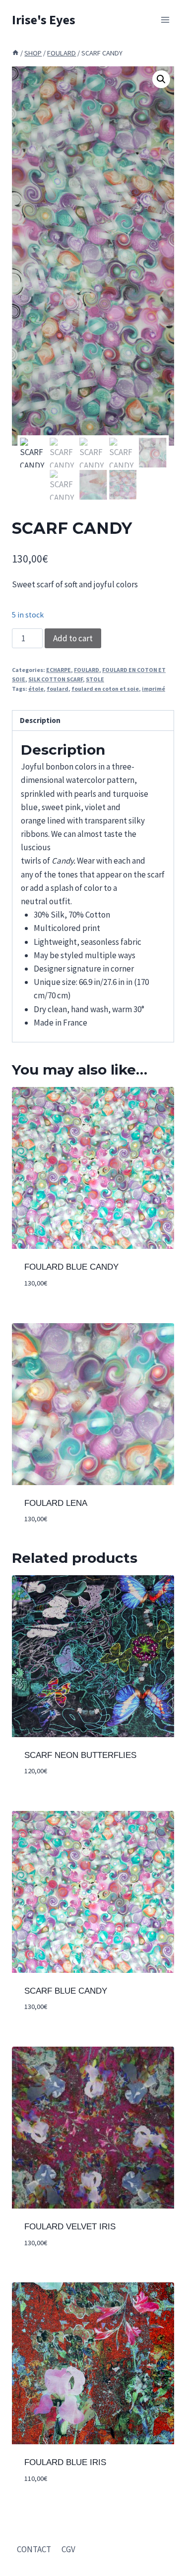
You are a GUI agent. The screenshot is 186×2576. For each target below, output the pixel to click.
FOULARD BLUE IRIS (65, 2462)
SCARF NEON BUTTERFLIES (80, 1755)
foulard (58, 689)
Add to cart (73, 638)
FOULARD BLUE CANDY (71, 1267)
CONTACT (34, 2549)
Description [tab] (40, 720)
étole (36, 689)
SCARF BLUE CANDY (66, 1991)
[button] (161, 79)
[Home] (15, 53)
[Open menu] (165, 20)
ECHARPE (59, 670)
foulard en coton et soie (105, 689)
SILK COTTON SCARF (56, 679)
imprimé (154, 689)
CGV (68, 2549)
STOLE (95, 679)
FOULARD (87, 670)
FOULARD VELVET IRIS (70, 2227)
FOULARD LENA (56, 1503)
